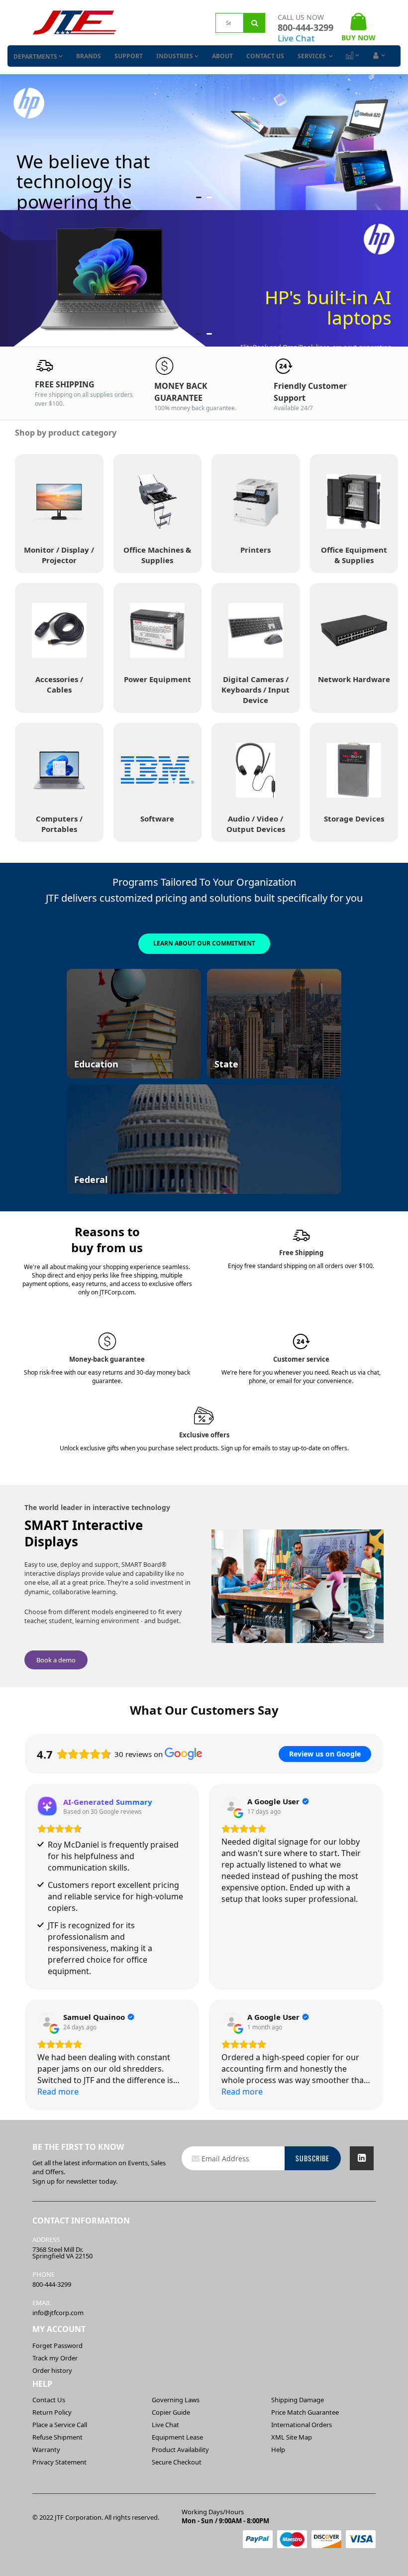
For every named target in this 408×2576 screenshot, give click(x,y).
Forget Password (57, 2345)
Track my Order (55, 2358)
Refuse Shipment (57, 2437)
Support (129, 56)
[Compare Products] (352, 56)
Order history (52, 2370)
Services (312, 56)
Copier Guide (171, 2412)
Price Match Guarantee (305, 2412)
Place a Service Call (60, 2425)
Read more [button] (58, 2092)
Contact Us (265, 56)
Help (278, 2450)
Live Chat (296, 38)
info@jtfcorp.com (58, 2313)
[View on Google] (231, 1806)
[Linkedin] (362, 2158)
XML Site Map (292, 2437)
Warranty (46, 2450)
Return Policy (52, 2412)
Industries (175, 56)
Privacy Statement (59, 2462)
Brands (89, 56)
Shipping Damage (298, 2400)
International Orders (302, 2425)
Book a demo (56, 1660)
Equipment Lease (177, 2437)
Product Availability (180, 2450)
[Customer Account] (378, 56)
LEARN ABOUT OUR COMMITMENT (204, 943)
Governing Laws (176, 2400)
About (222, 56)
